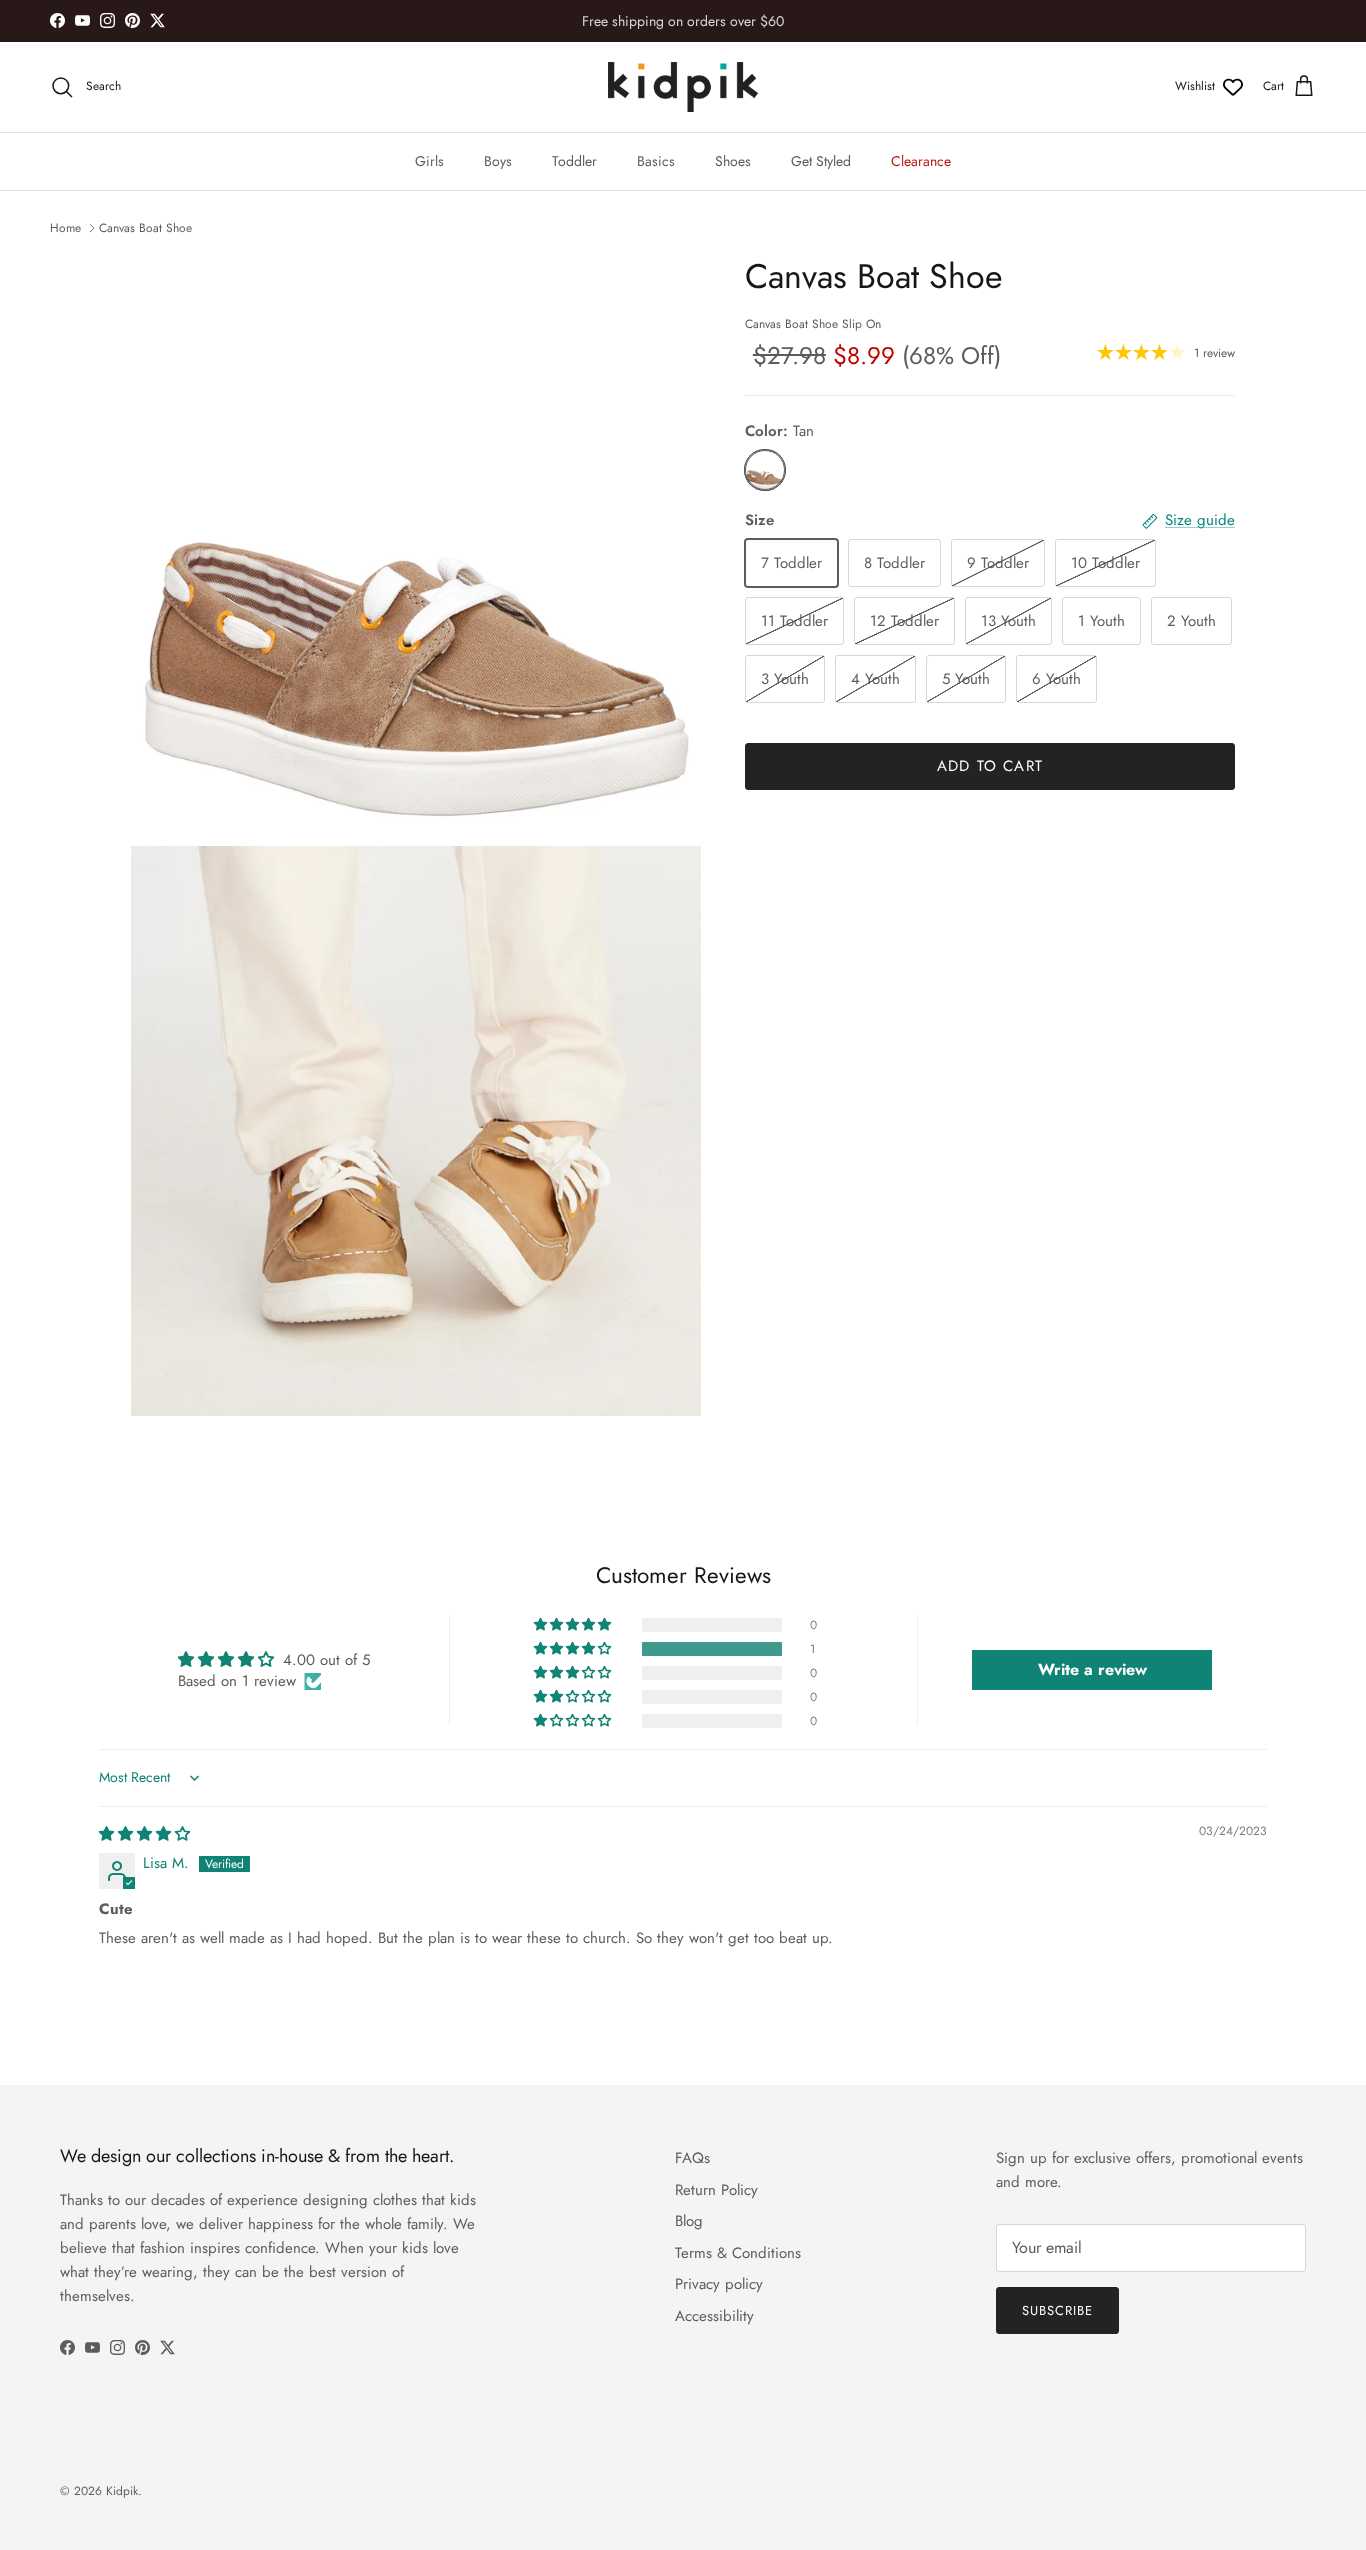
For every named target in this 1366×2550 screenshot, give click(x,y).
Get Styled (821, 161)
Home (65, 228)
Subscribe (1057, 2310)
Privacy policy (719, 2284)
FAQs (692, 2158)
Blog (689, 2221)
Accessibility (714, 2316)
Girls (429, 161)
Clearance (921, 161)
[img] (144, 1834)
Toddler (574, 161)
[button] (574, 1649)
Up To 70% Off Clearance (683, 25)
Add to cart (990, 766)
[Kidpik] (683, 87)
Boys (498, 161)
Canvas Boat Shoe (145, 228)
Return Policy (716, 2190)
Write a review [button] (1092, 1669)
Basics (656, 161)
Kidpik (122, 2491)
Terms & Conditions (738, 2253)
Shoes (733, 161)
